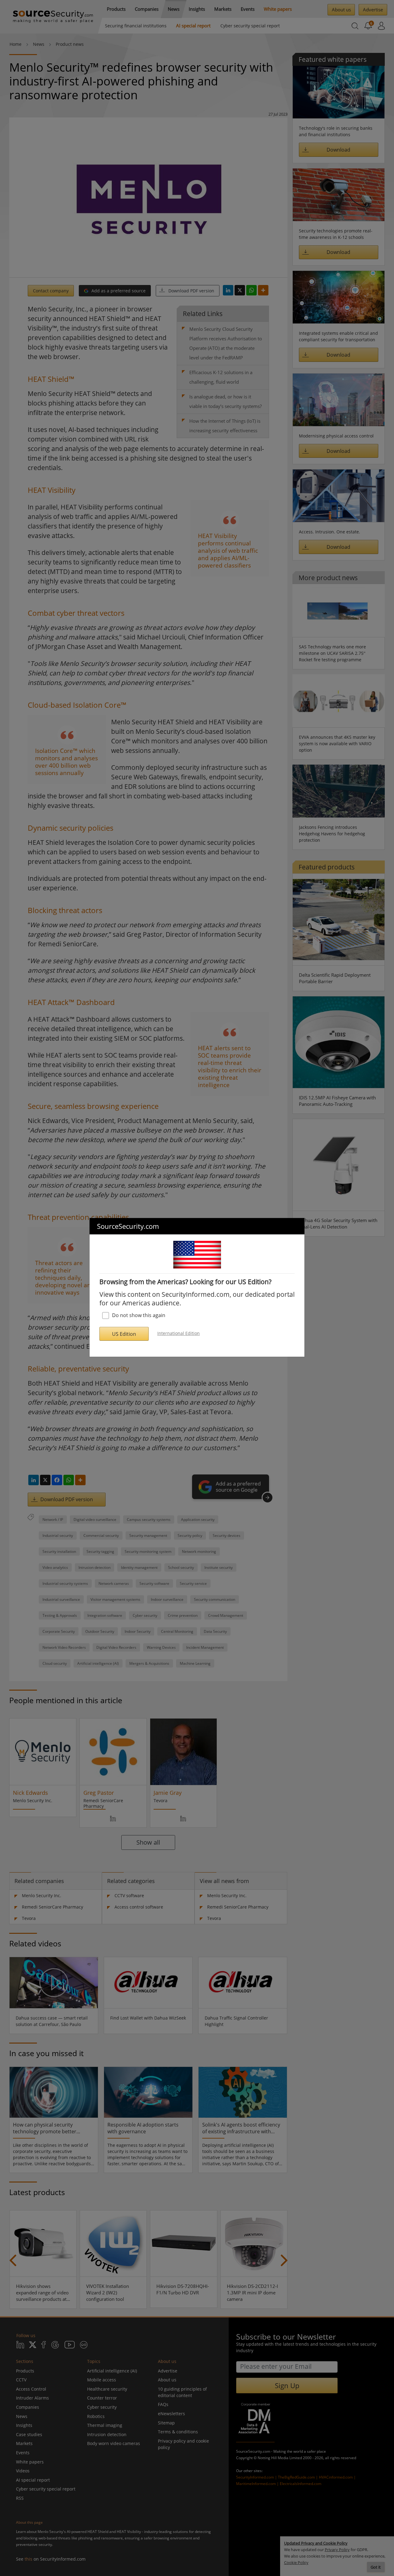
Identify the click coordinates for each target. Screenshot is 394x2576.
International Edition (179, 1333)
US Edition (124, 1334)
